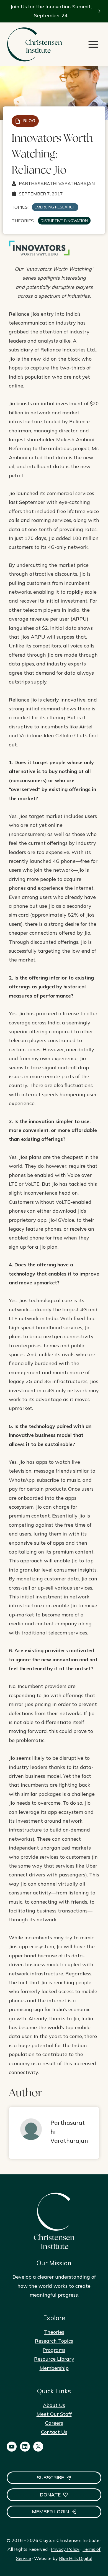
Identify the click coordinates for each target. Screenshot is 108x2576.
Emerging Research (55, 207)
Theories (54, 2332)
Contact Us (54, 2432)
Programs (54, 2350)
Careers (54, 2423)
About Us (54, 2405)
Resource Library (54, 2359)
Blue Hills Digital (76, 2558)
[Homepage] (34, 44)
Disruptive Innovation (64, 221)
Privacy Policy (65, 2549)
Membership (54, 2368)
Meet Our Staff (54, 2414)
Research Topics (54, 2341)
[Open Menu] (93, 44)
